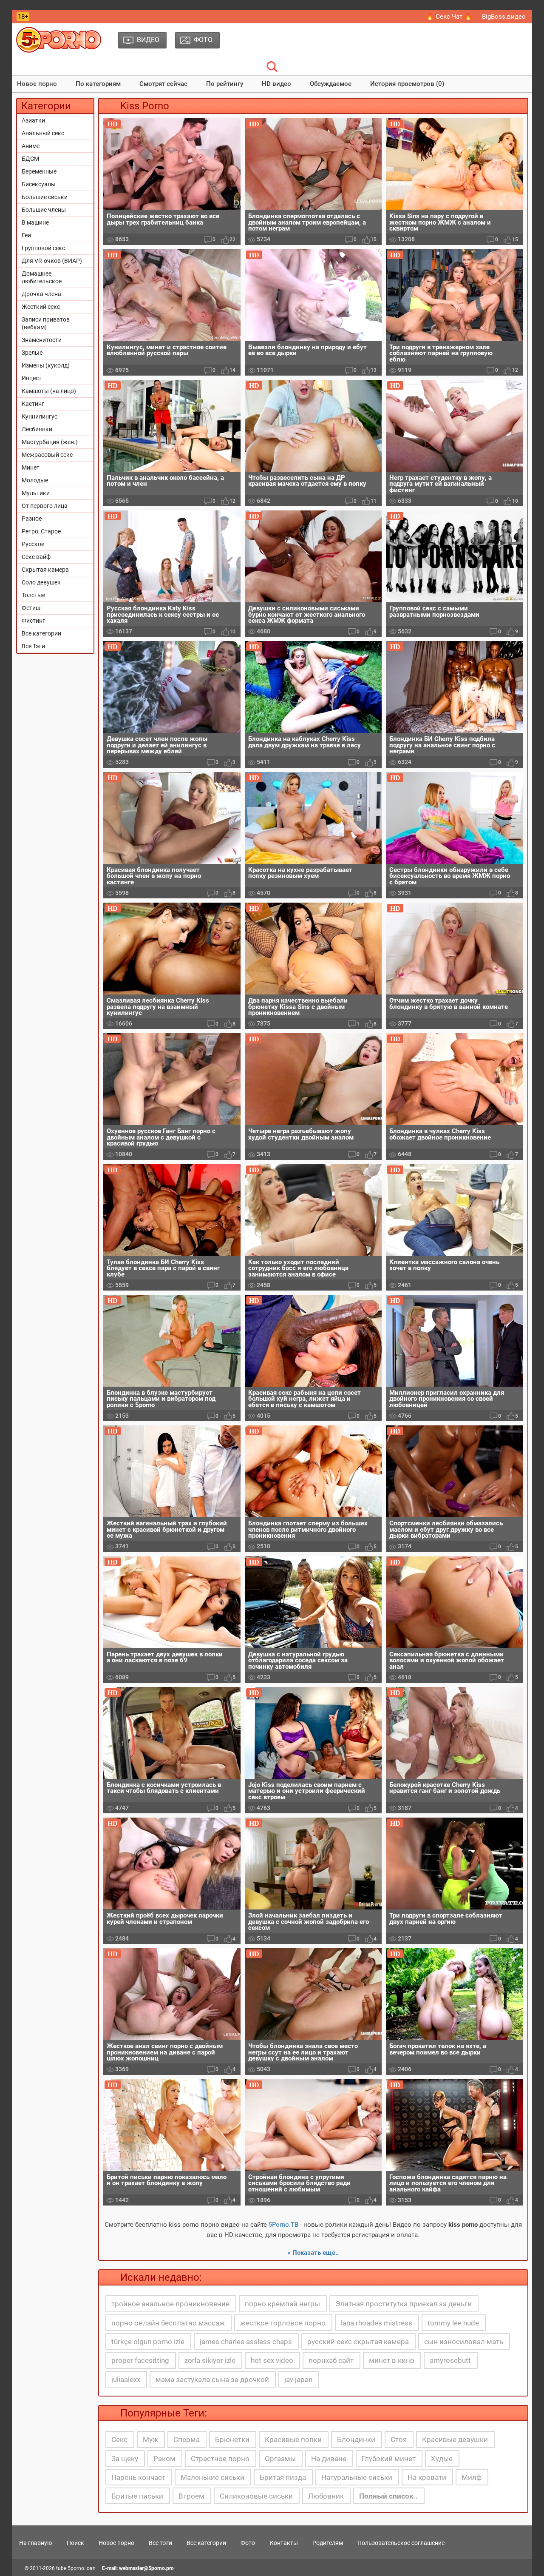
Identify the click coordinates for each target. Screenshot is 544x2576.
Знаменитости (42, 340)
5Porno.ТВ (283, 2225)
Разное (32, 519)
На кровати (427, 2477)
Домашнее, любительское (42, 277)
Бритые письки (137, 2496)
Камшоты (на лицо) (49, 391)
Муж (150, 2439)
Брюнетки (232, 2439)
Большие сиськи (45, 197)
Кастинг (33, 404)
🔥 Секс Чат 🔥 (449, 17)
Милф (472, 2477)
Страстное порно (220, 2459)
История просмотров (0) (407, 84)
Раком (164, 2459)
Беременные (39, 171)
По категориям (98, 84)
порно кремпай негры (282, 2304)
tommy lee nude (453, 2323)
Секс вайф (36, 557)
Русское (33, 544)
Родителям (328, 2543)
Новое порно (37, 84)
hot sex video (272, 2360)
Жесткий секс (41, 307)
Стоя (399, 2439)
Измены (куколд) (46, 365)
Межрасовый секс (47, 455)
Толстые (33, 595)
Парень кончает (138, 2477)
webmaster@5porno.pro (146, 2568)
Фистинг (33, 621)
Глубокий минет (389, 2459)
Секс (119, 2439)
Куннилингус (40, 416)
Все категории (41, 633)
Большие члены (44, 210)
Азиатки (33, 120)
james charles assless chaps (246, 2342)
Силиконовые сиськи (256, 2496)
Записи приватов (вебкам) (46, 323)
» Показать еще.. (313, 2253)
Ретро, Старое (41, 531)
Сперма (187, 2439)
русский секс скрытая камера (358, 2342)
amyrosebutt (450, 2360)
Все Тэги (33, 646)
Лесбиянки (37, 429)
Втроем (191, 2496)
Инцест (32, 378)
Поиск (75, 2543)
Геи (26, 235)
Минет (31, 467)
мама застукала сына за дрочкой (212, 2379)
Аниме (31, 146)
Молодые (35, 480)
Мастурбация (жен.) (50, 442)
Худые (442, 2459)
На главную (35, 2543)
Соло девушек (41, 582)
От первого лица (45, 506)
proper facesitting (140, 2360)
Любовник (326, 2496)
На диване (329, 2459)
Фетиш (31, 608)
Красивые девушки (455, 2439)
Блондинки (356, 2439)
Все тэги (160, 2543)
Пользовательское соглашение (401, 2543)
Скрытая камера (45, 570)
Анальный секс (43, 133)
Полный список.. (388, 2496)
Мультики (36, 493)
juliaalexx (126, 2379)
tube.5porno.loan (76, 2568)
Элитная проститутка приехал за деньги (404, 2304)
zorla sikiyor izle (210, 2360)
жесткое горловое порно (283, 2323)
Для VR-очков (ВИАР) (52, 261)
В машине (35, 222)
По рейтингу (225, 84)
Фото (248, 2543)
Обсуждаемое (331, 84)
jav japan (298, 2379)
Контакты (284, 2543)
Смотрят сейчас (163, 84)
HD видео (276, 84)
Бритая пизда (283, 2477)
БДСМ (30, 159)
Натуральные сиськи (357, 2477)
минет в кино (392, 2360)
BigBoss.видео (504, 17)
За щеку (125, 2459)
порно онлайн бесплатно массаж (168, 2323)
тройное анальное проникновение (170, 2304)
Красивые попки (293, 2439)
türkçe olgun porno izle (148, 2342)
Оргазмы (280, 2459)
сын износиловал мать (464, 2342)
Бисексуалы (39, 184)
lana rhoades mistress (377, 2323)
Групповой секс (43, 248)
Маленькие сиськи (212, 2477)
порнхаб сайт (331, 2360)
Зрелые (32, 353)
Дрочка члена (41, 294)
